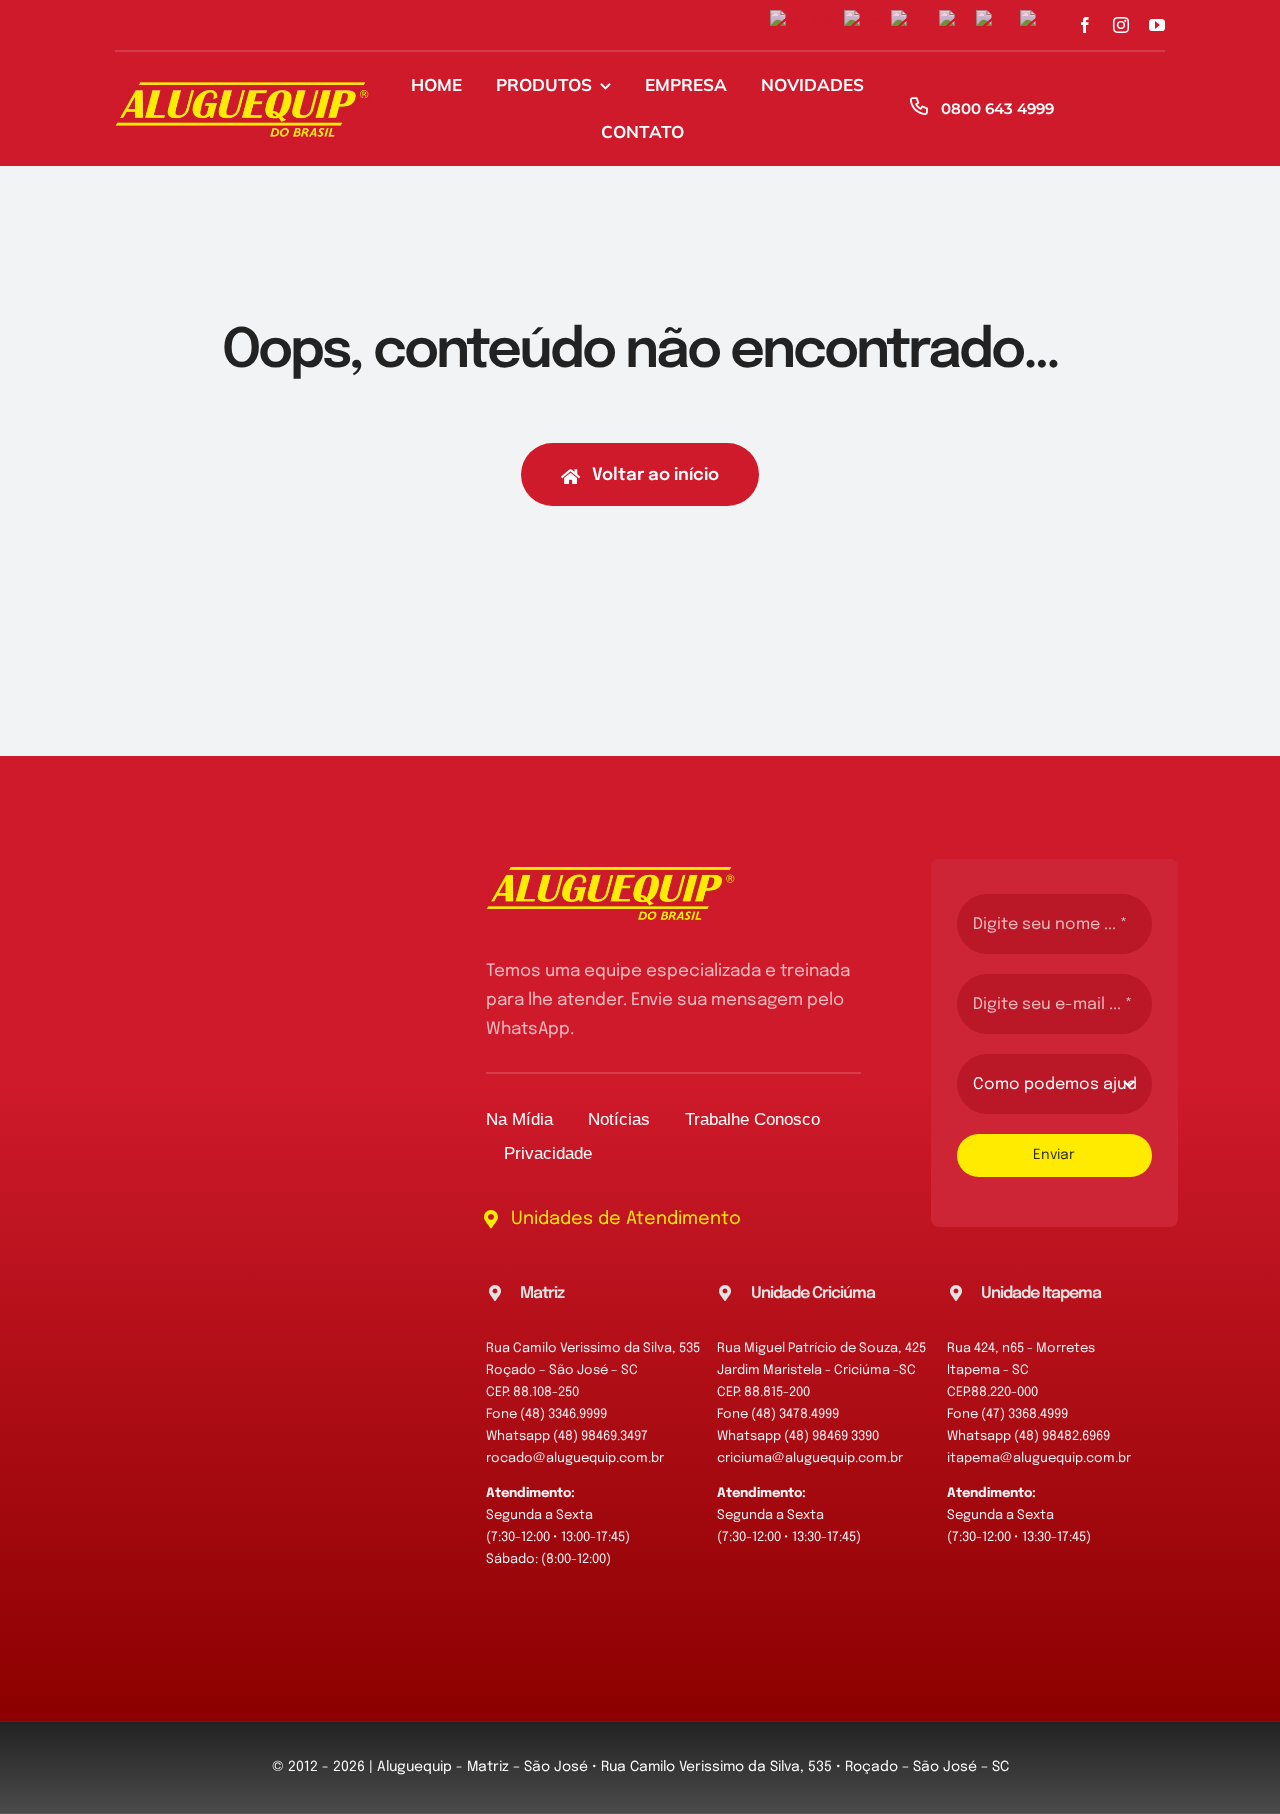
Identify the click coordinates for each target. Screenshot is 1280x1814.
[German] (915, 24)
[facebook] (1085, 25)
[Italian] (957, 24)
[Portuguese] (998, 24)
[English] (867, 24)
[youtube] (1157, 25)
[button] (601, 1294)
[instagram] (1121, 25)
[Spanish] (1043, 24)
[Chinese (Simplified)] (807, 24)
